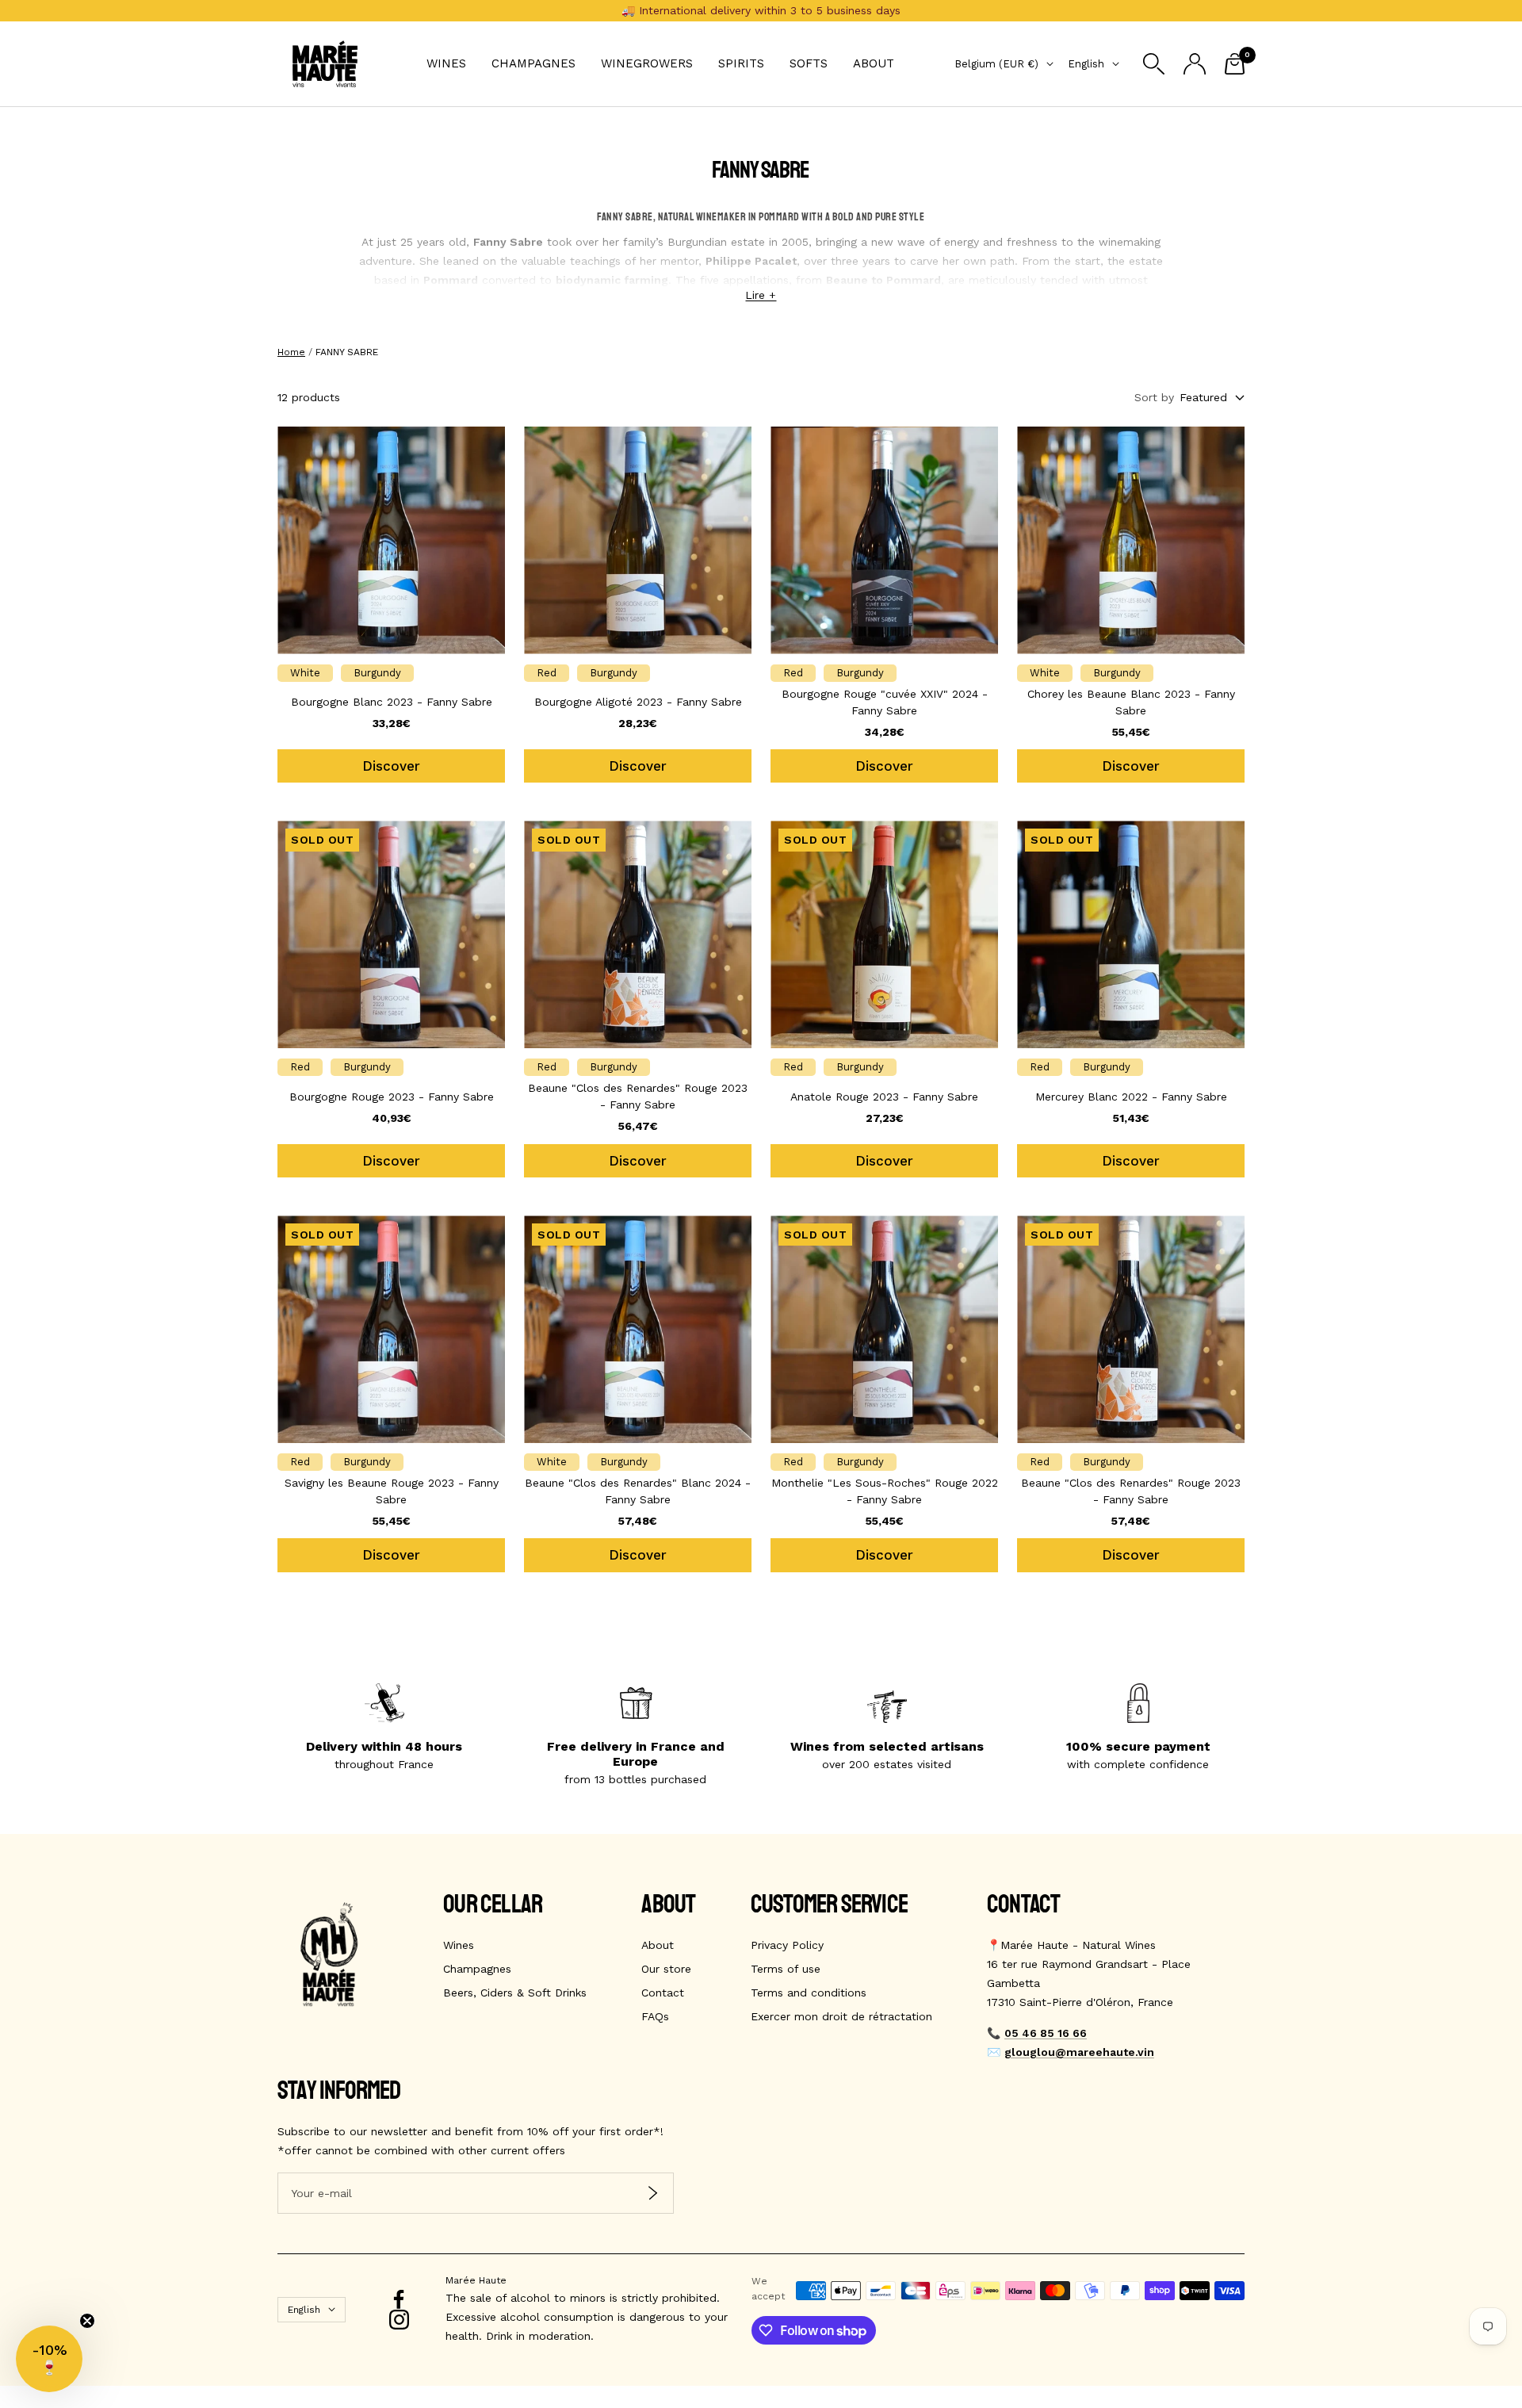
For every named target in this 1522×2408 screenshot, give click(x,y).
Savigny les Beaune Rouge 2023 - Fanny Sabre (392, 1491)
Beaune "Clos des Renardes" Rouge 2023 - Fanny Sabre (638, 1096)
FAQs (655, 2016)
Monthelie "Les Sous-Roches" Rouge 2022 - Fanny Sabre (885, 1491)
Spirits (741, 63)
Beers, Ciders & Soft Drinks (515, 1993)
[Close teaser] (87, 2321)
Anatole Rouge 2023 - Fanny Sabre (884, 1097)
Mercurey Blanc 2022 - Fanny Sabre (1131, 1097)
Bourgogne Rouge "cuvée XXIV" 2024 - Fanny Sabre (885, 702)
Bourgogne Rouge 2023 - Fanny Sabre (392, 1097)
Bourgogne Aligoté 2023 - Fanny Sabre (638, 702)
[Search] (1154, 64)
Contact (663, 1993)
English (1086, 64)
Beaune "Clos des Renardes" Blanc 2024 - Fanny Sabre (638, 1491)
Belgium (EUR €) (996, 64)
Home (291, 352)
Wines (446, 63)
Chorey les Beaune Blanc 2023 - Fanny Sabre (1131, 702)
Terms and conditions (809, 1993)
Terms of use (786, 1969)
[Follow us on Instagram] (399, 2320)
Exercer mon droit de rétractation (841, 2016)
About (874, 63)
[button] (49, 2359)
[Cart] (1235, 64)
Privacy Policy (787, 1945)
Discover (391, 766)
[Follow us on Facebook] (399, 2300)
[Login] (1195, 64)
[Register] (653, 2194)
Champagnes (533, 63)
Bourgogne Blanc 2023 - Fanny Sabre (392, 702)
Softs (809, 63)
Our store (666, 1969)
